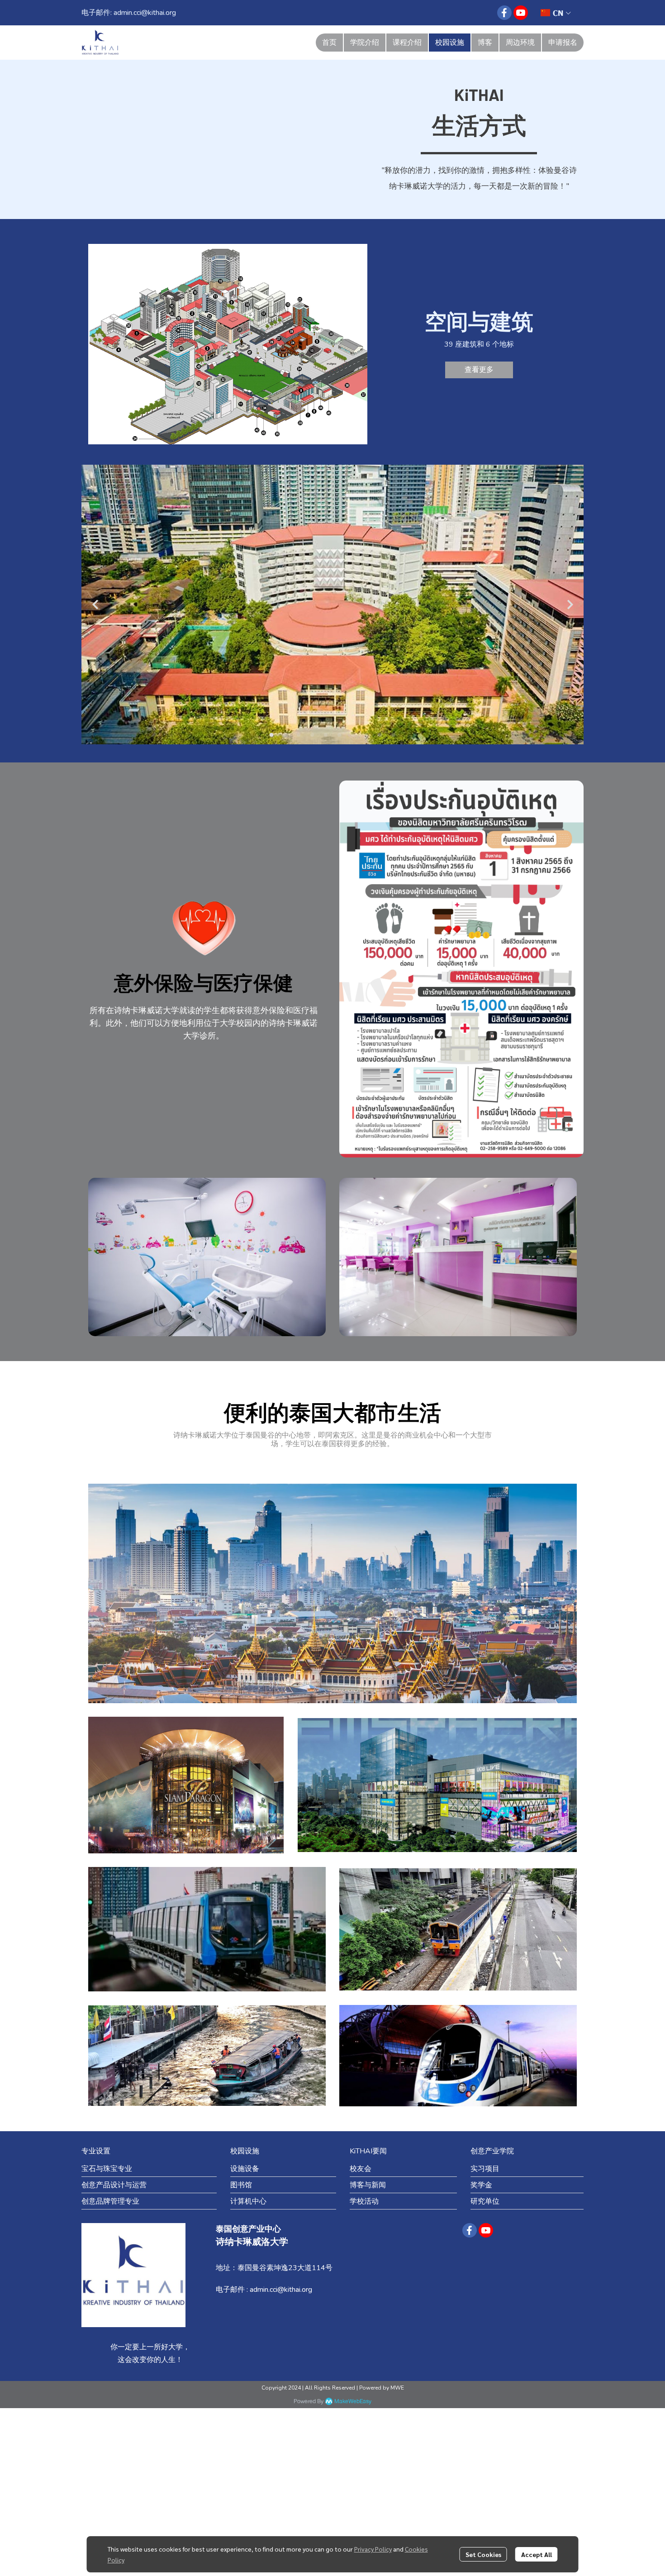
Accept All (537, 2554)
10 (394, 735)
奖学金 (481, 2185)
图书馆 (241, 2185)
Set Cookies (483, 2554)
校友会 (361, 2169)
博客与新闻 (368, 2185)
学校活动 (364, 2201)
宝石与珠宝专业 (107, 2169)
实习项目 (485, 2169)
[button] (556, 13)
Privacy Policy (373, 2549)
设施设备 (245, 2169)
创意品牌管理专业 (110, 2201)
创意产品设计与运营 (114, 2185)
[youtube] (521, 13)
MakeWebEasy (353, 2402)
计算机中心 (248, 2201)
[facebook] (504, 13)
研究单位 (485, 2201)
